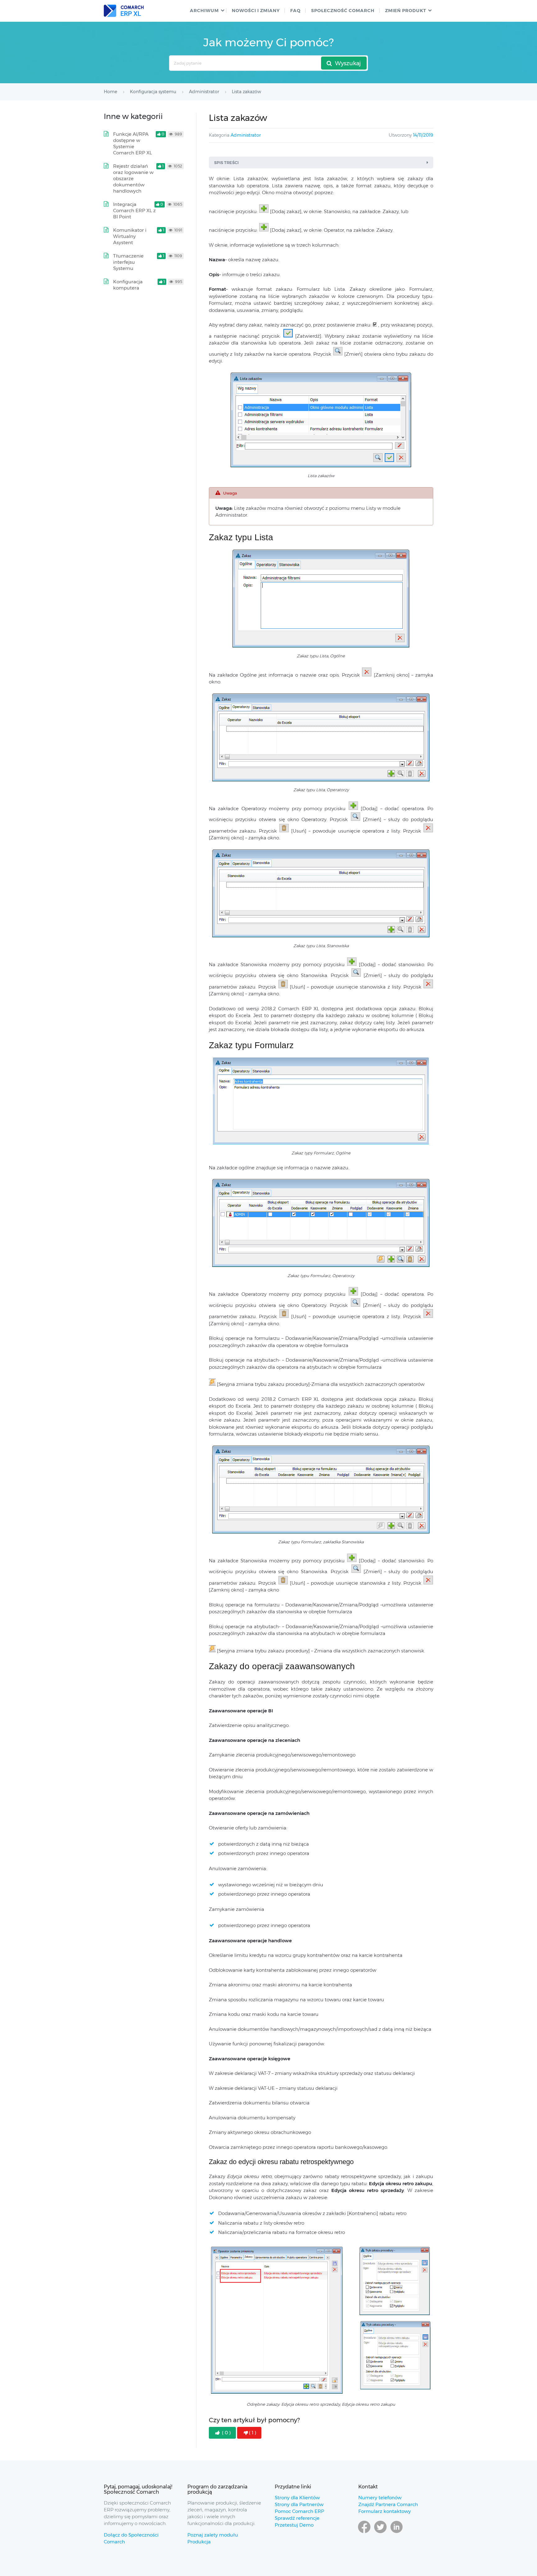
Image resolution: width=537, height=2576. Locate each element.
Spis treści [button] (226, 162)
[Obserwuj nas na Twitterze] (380, 2533)
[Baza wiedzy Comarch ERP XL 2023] (124, 11)
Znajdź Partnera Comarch (388, 2504)
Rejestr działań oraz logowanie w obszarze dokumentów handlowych (133, 178)
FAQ (295, 11)
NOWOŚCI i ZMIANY (256, 11)
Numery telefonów (380, 2498)
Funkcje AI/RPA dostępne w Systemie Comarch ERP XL (133, 143)
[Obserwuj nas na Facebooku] (364, 2533)
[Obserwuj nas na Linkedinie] (397, 2533)
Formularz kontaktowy (385, 2511)
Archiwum (204, 11)
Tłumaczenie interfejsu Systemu (128, 262)
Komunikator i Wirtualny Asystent (130, 236)
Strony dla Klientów (297, 2498)
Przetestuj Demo (294, 2525)
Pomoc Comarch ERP (299, 2511)
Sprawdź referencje (297, 2518)
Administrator (246, 135)
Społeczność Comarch (343, 11)
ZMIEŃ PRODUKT (406, 11)
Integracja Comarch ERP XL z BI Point (134, 210)
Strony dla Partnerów (299, 2504)
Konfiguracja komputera (128, 285)
